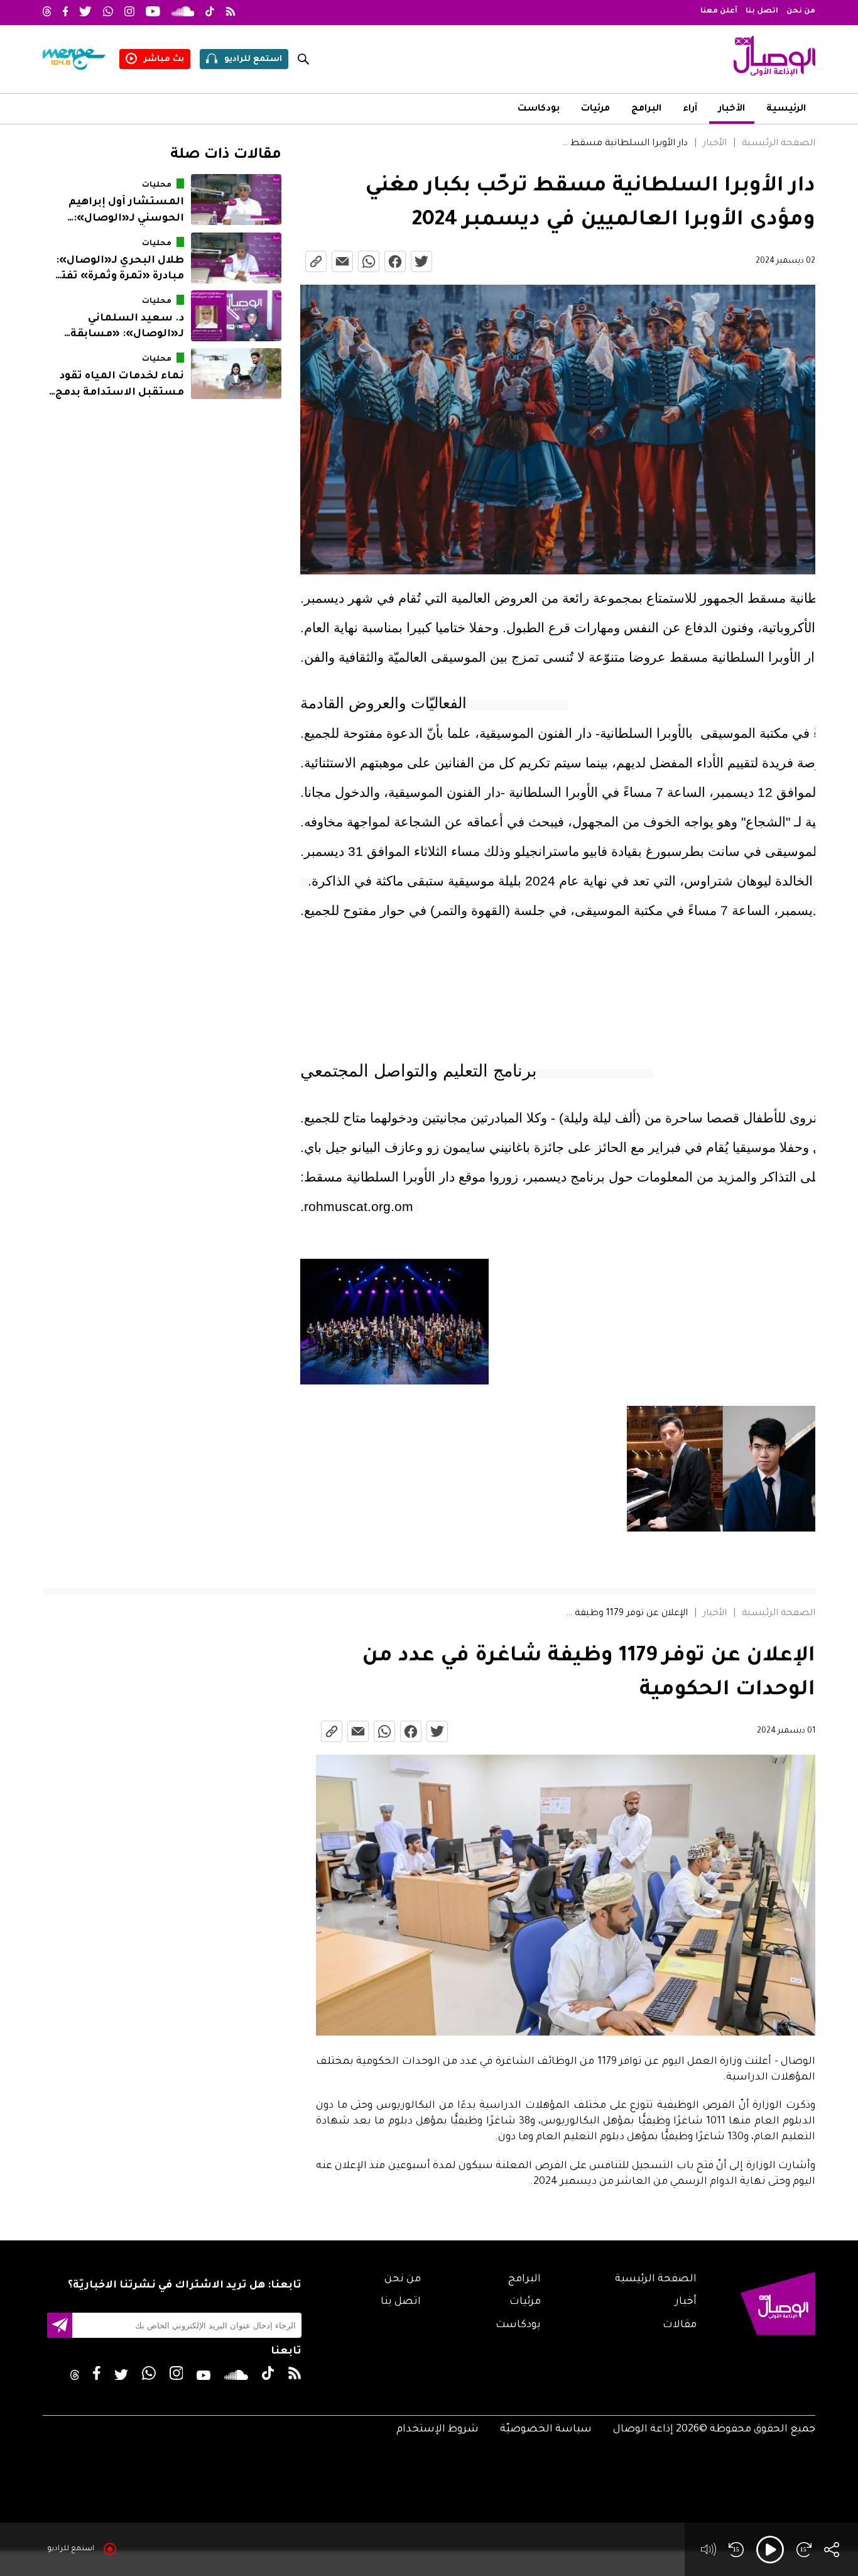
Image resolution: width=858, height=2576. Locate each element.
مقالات (680, 2325)
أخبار (686, 2302)
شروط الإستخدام (437, 2430)
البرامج (646, 109)
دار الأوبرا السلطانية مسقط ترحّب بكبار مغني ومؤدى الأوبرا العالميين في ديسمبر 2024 (623, 144)
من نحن (801, 12)
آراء (690, 109)
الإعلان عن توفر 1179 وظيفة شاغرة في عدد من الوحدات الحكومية (625, 1614)
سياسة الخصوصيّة (546, 2430)
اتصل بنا (762, 12)
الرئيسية (786, 109)
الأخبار (732, 109)
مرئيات (595, 109)
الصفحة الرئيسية (779, 144)
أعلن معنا (719, 12)
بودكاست (539, 109)
